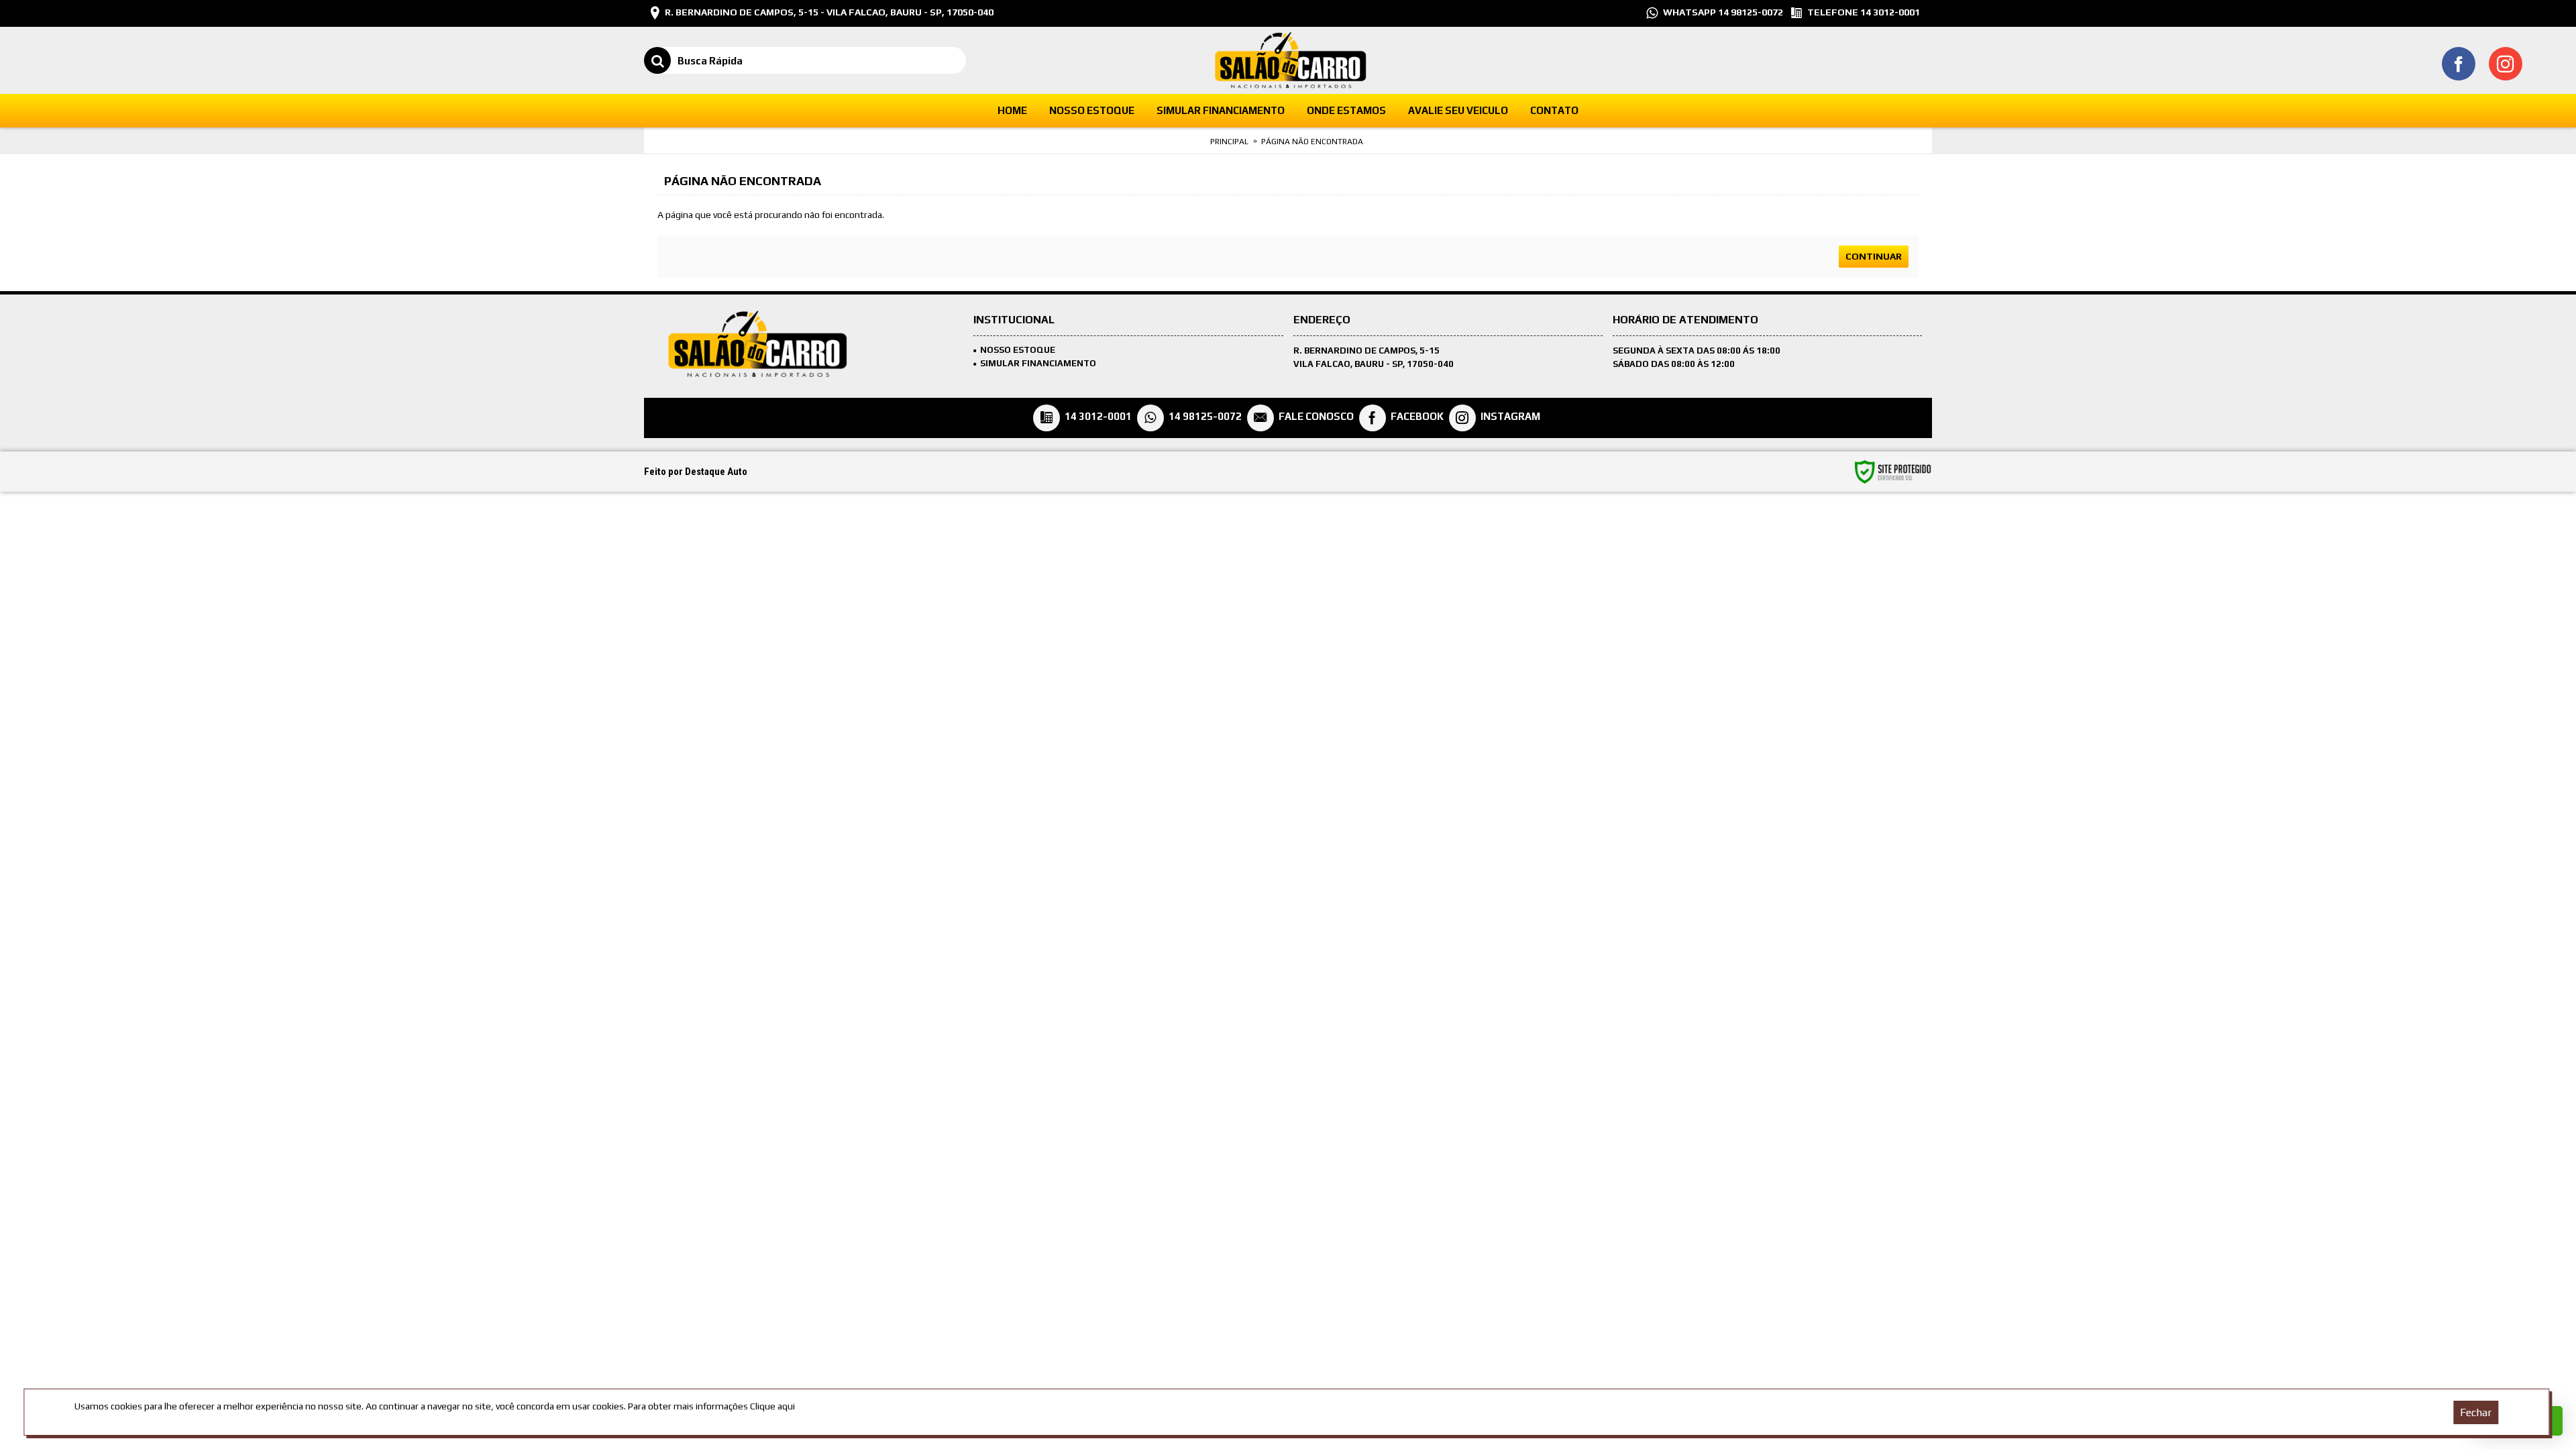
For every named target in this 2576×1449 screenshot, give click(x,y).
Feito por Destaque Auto (696, 472)
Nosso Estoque (1018, 350)
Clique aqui (772, 1406)
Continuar (1874, 256)
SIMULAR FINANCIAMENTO (1038, 363)
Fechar (2476, 1412)
